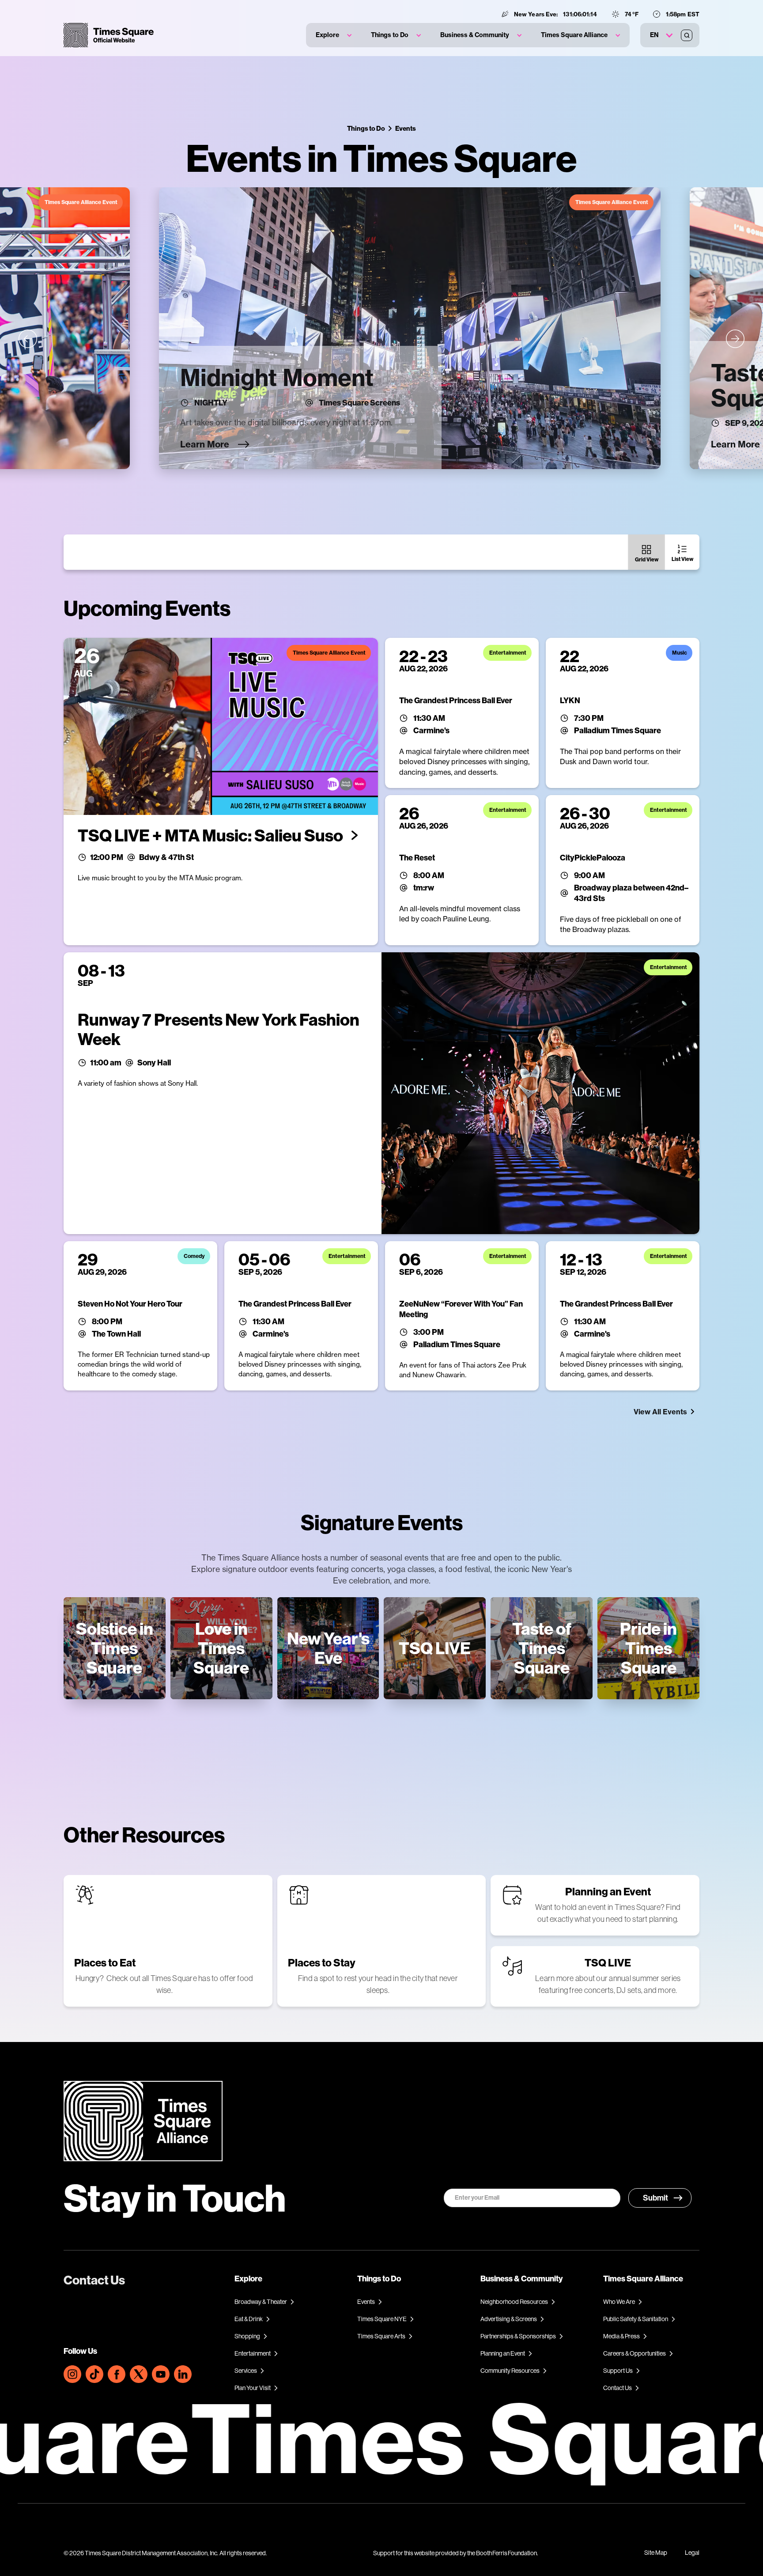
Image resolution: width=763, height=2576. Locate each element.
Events (406, 128)
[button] (334, 35)
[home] (109, 35)
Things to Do (366, 128)
